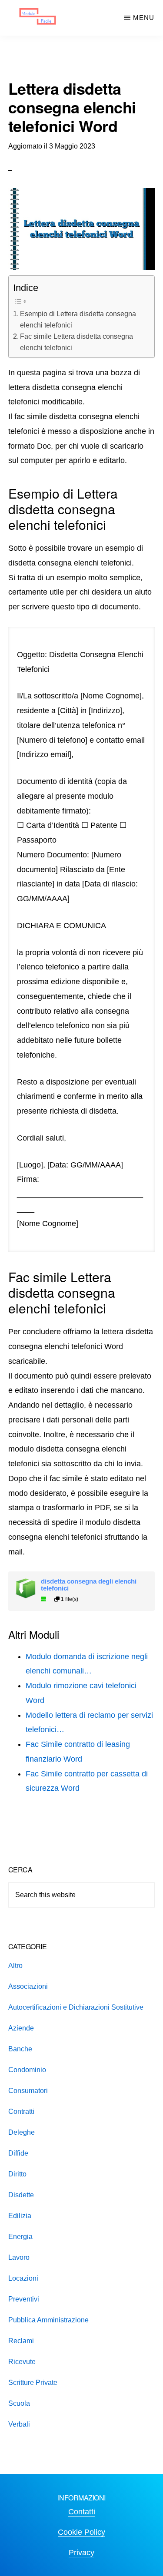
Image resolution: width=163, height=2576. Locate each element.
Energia (20, 2237)
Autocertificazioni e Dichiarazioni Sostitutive (76, 2007)
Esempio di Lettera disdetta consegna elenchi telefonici (78, 319)
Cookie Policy (81, 2532)
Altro (15, 1966)
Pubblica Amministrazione (48, 2320)
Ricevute (22, 2362)
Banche (20, 2049)
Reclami (21, 2341)
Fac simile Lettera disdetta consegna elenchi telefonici (77, 342)
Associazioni (28, 1986)
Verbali (19, 2424)
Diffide (18, 2153)
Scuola (19, 2403)
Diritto (17, 2174)
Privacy (81, 2553)
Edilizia (20, 2216)
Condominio (27, 2070)
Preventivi (24, 2299)
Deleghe (22, 2132)
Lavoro (19, 2257)
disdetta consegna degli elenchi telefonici (89, 1585)
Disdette (21, 2195)
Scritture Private (33, 2383)
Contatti (82, 2512)
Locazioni (23, 2278)
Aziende (21, 2028)
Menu (144, 18)
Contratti (21, 2111)
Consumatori (28, 2091)
